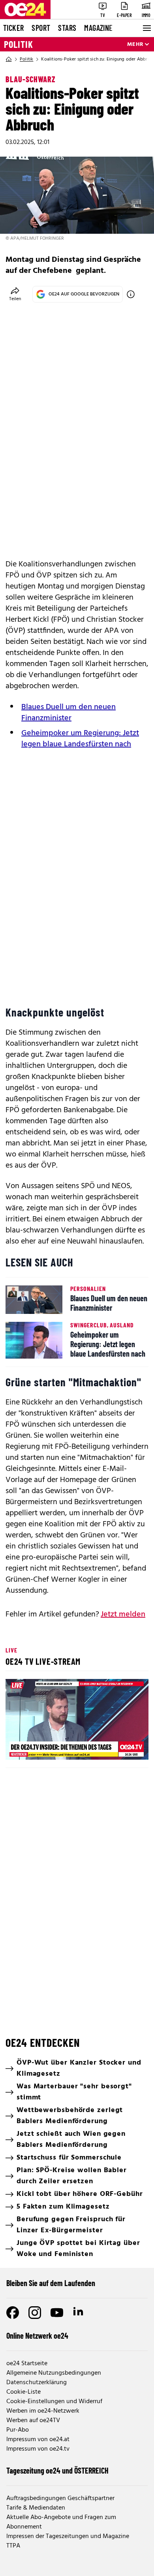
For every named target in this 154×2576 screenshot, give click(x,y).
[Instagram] (35, 2313)
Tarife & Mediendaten (36, 2508)
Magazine (98, 28)
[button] (78, 1720)
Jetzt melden (123, 1614)
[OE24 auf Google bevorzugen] (131, 294)
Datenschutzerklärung (37, 2383)
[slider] (46, 1747)
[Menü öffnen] (146, 28)
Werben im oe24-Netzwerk (43, 2411)
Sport (41, 28)
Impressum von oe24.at (38, 2440)
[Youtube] (57, 2313)
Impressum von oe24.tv (38, 2449)
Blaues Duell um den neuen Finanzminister (69, 713)
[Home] (9, 59)
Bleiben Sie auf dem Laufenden (51, 2283)
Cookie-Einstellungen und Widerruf (54, 2402)
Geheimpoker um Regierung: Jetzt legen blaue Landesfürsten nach (80, 739)
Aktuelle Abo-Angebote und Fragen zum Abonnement (61, 2522)
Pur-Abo (18, 2430)
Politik (19, 44)
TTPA (13, 2546)
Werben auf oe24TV (33, 2421)
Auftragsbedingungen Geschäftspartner (60, 2498)
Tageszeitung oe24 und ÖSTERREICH (57, 2470)
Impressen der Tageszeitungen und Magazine (68, 2536)
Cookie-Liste (23, 2392)
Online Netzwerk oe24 (37, 2336)
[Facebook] (13, 2313)
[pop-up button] (123, 1747)
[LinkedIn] (79, 2313)
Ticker (13, 28)
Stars (67, 28)
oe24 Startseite (27, 2364)
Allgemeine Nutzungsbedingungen (54, 2373)
